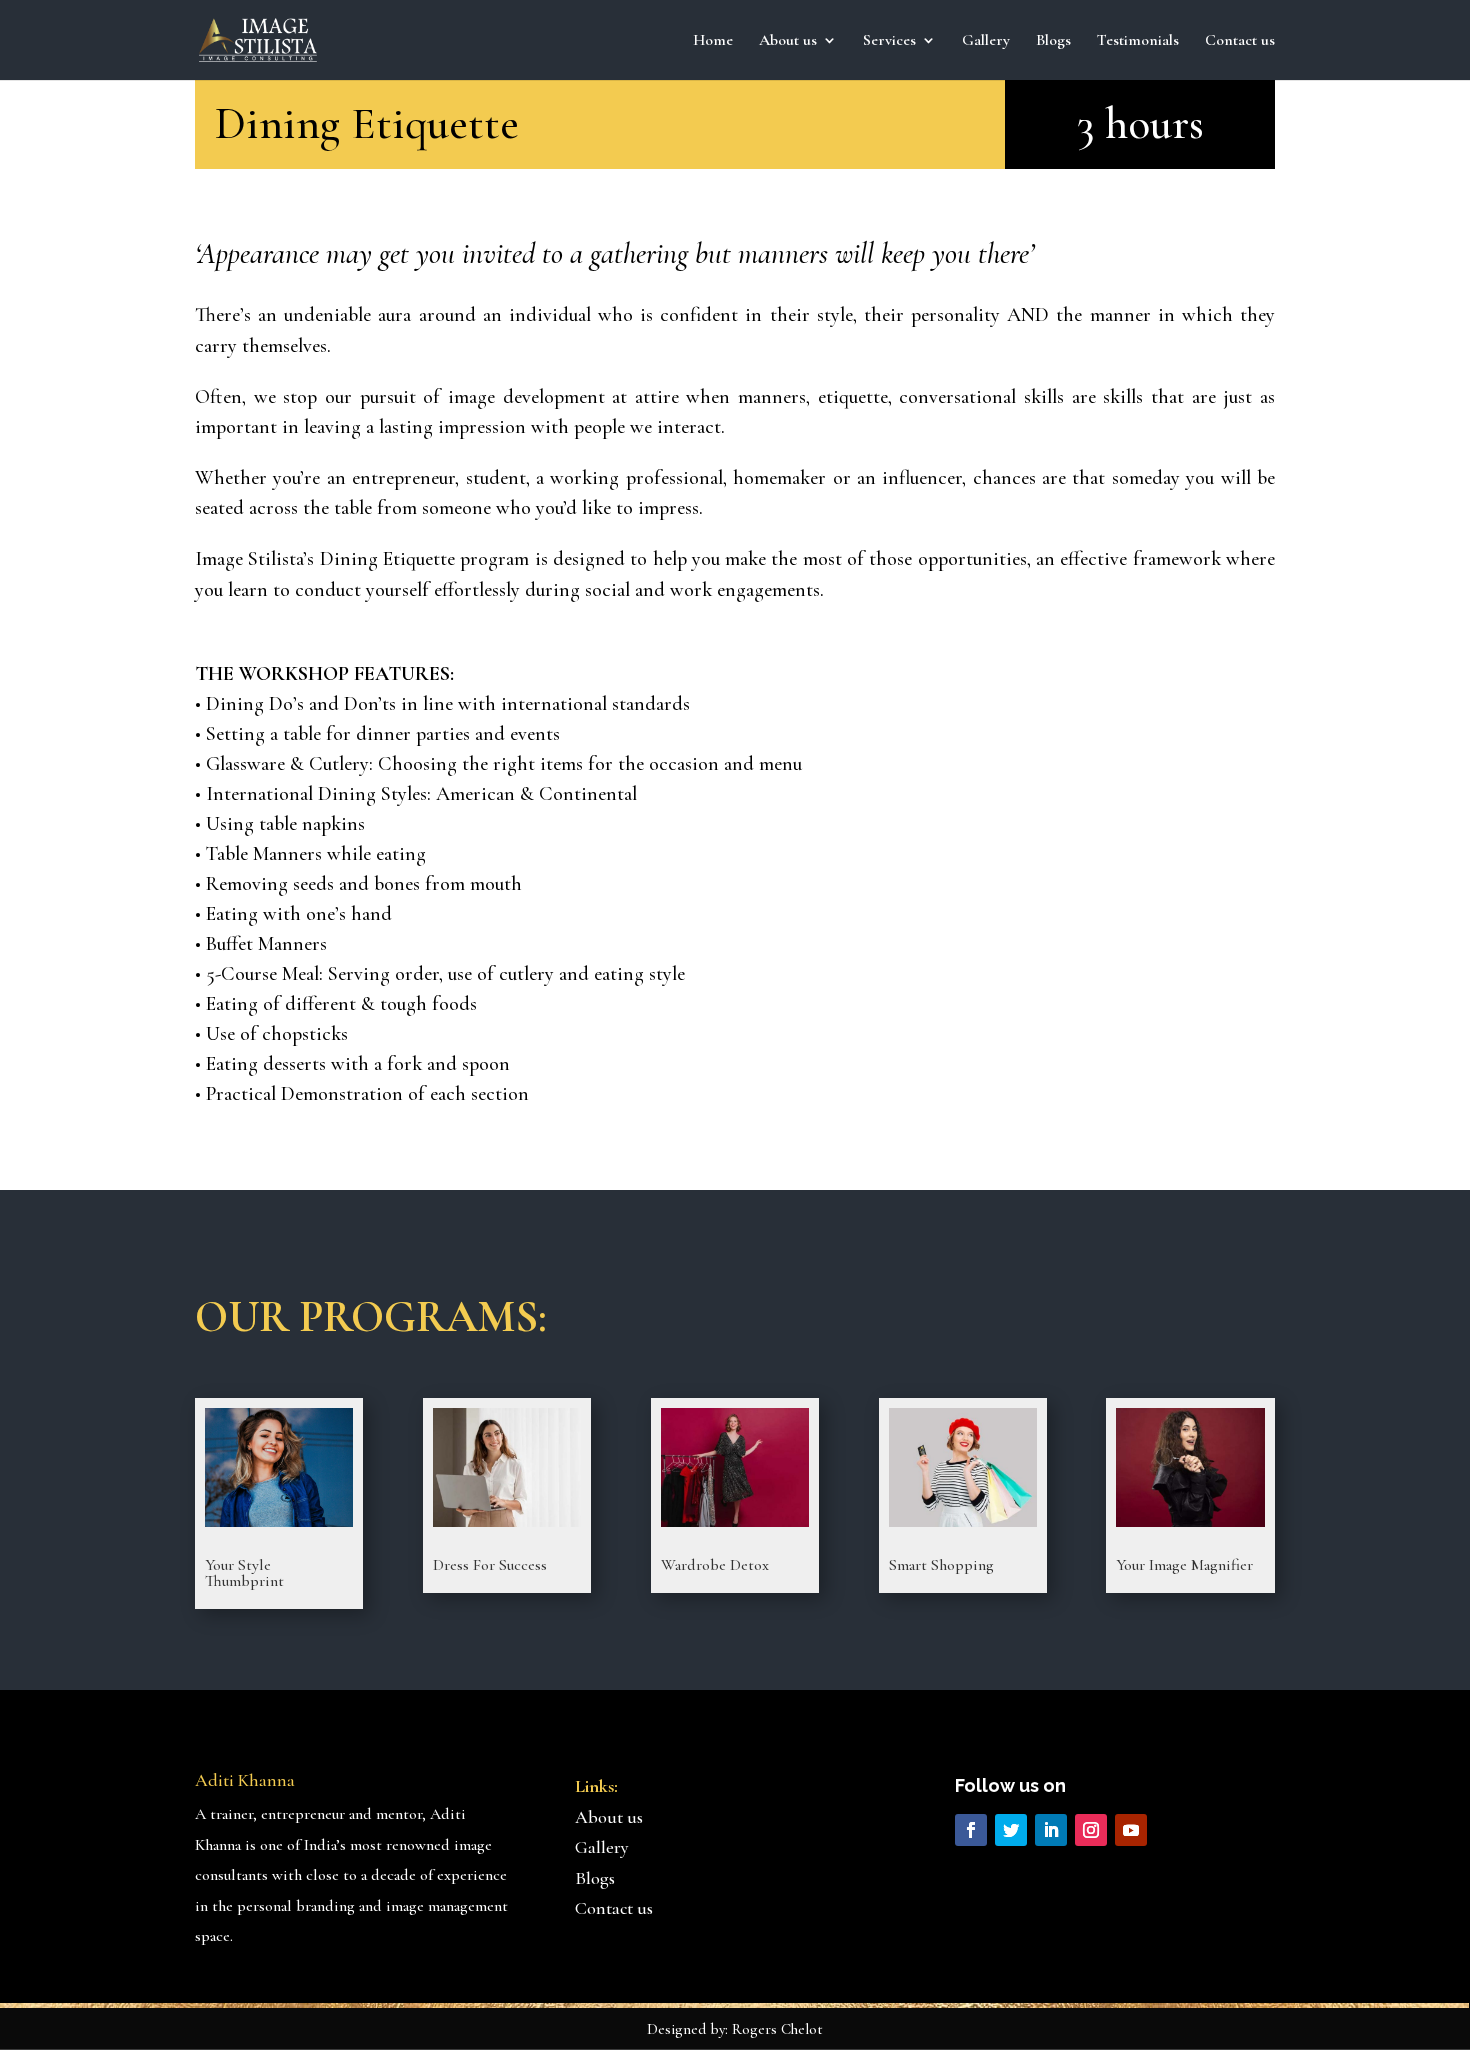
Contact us (1240, 41)
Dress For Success (490, 1565)
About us (609, 1817)
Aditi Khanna (245, 1780)
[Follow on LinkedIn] (1051, 1830)
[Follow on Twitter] (1011, 1830)
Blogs (1053, 41)
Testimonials (1138, 41)
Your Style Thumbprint (244, 1573)
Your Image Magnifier (1184, 1565)
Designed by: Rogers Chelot (735, 2029)
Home (713, 41)
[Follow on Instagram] (1091, 1830)
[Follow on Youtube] (1131, 1830)
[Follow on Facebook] (971, 1830)
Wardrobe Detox (715, 1565)
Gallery (986, 41)
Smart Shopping (941, 1565)
